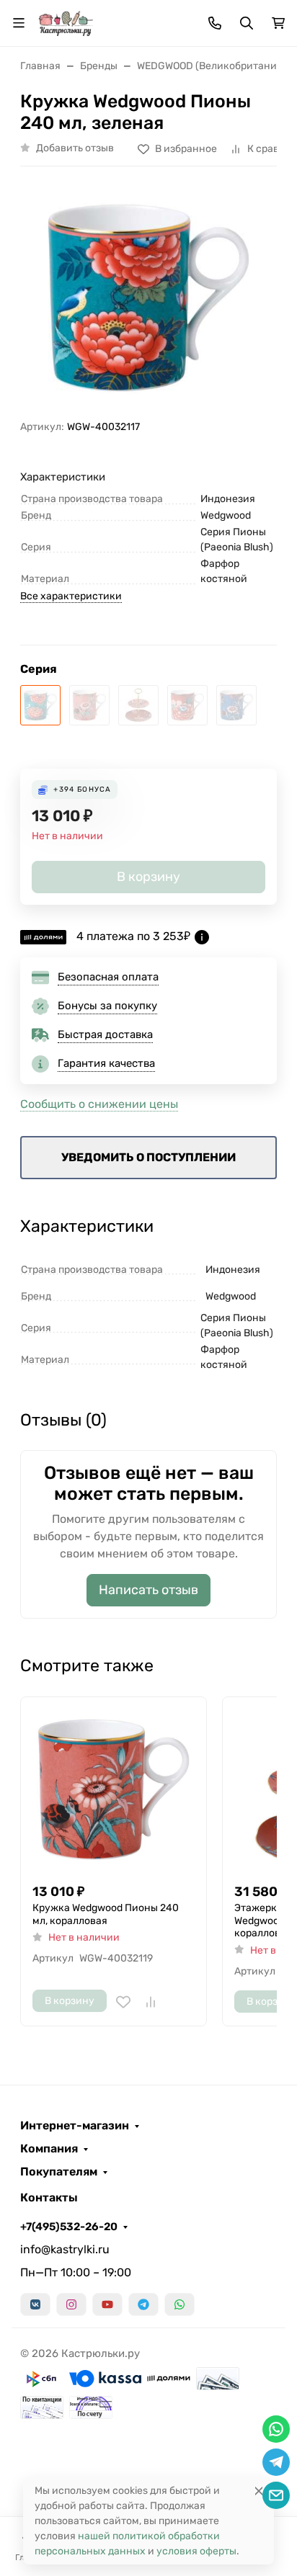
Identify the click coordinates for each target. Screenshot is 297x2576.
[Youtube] (107, 2304)
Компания (49, 2149)
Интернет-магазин (75, 2126)
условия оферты (196, 2551)
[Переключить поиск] (247, 23)
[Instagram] (71, 2304)
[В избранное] (123, 2002)
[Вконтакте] (35, 2304)
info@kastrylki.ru (65, 2249)
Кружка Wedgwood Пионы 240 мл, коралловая (106, 1914)
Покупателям (59, 2172)
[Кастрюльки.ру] (66, 22)
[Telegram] (143, 2304)
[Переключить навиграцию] (19, 23)
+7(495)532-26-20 (69, 2227)
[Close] (259, 2491)
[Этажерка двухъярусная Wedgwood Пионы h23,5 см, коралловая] (138, 705)
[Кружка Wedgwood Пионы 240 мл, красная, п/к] (187, 705)
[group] (148, 299)
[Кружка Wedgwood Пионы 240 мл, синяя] (236, 705)
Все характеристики (71, 596)
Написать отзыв (148, 1590)
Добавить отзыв (75, 148)
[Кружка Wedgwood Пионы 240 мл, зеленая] (40, 705)
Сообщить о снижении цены (99, 1104)
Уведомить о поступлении (148, 1157)
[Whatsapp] (179, 2304)
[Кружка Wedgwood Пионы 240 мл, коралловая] (89, 705)
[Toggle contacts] (215, 23)
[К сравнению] (151, 2002)
